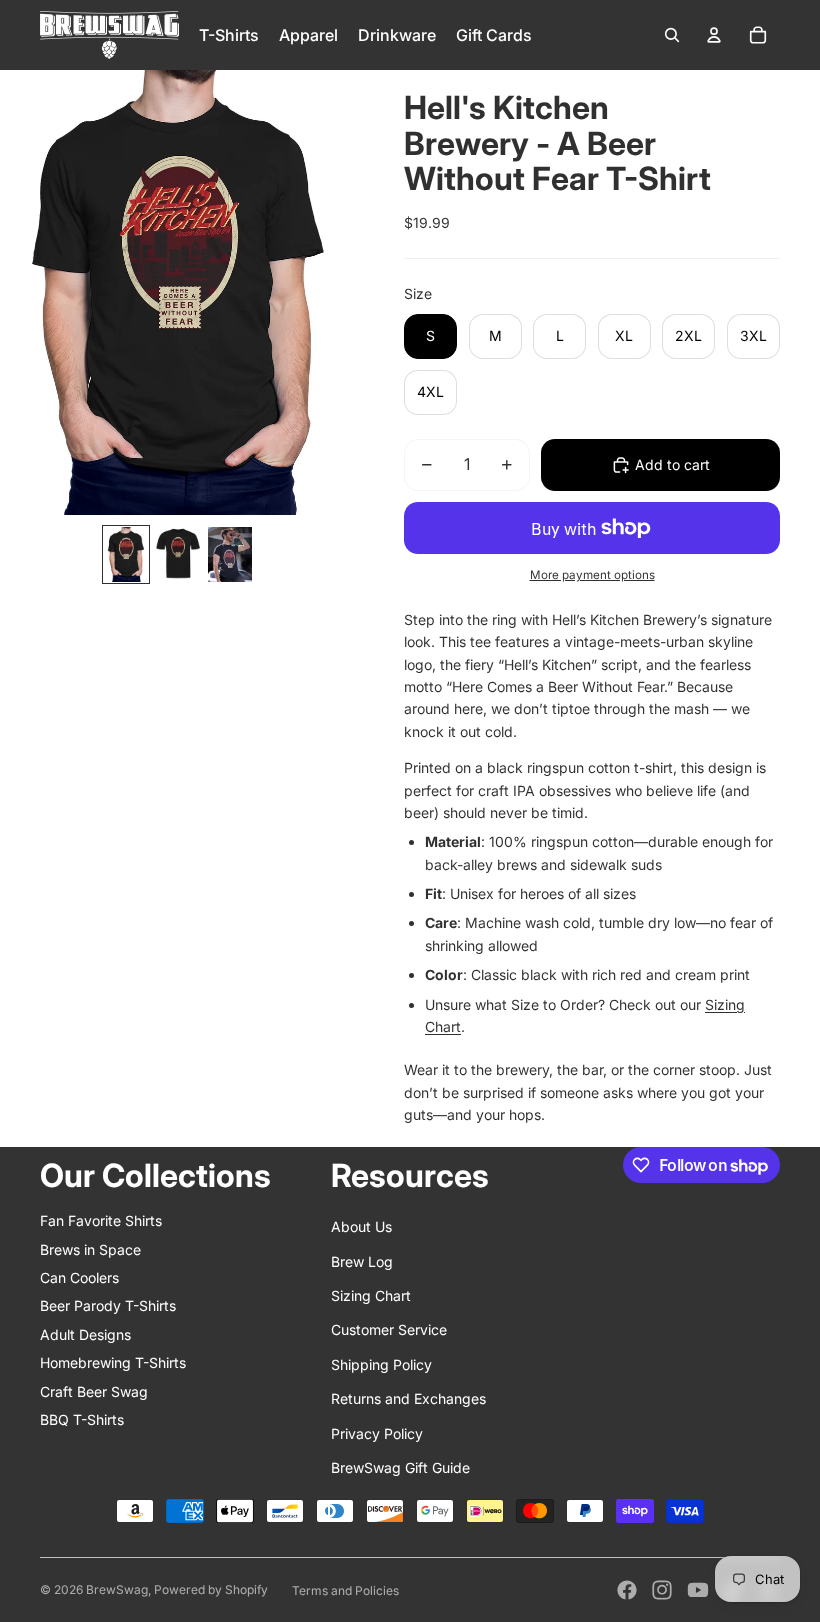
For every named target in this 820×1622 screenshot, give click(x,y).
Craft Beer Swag (94, 1391)
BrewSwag (117, 1589)
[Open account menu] (714, 35)
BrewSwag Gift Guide (400, 1467)
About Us (361, 1226)
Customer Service (389, 1329)
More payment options (592, 575)
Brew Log (362, 1261)
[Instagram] (662, 1590)
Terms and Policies (345, 1590)
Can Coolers (79, 1277)
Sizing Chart (371, 1295)
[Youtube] (698, 1590)
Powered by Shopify (211, 1589)
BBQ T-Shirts (82, 1419)
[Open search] (672, 35)
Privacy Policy (377, 1433)
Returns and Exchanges (408, 1398)
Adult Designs (85, 1334)
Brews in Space (90, 1249)
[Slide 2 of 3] (178, 554)
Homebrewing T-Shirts (113, 1362)
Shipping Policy (381, 1364)
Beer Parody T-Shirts (108, 1305)
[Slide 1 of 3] (126, 554)
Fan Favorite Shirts (101, 1220)
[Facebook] (627, 1590)
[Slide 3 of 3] (230, 554)
